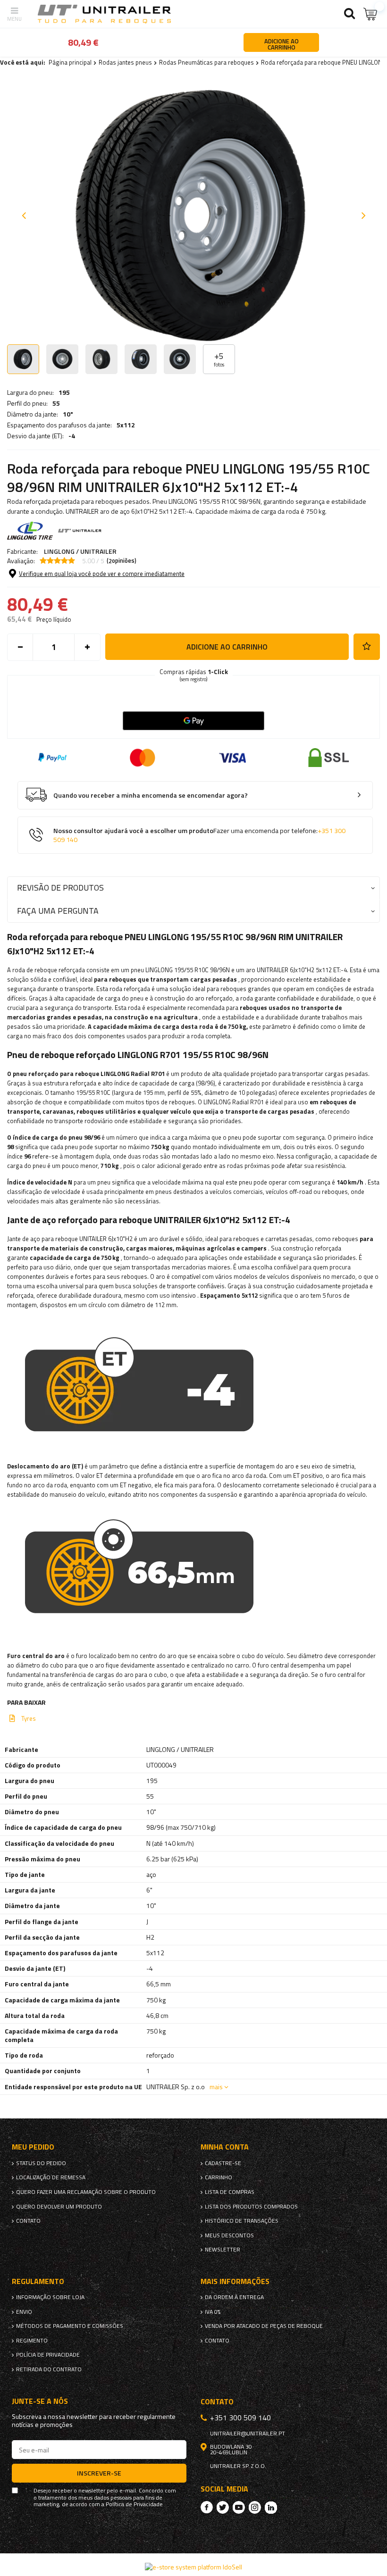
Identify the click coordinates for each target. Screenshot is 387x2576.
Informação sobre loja (50, 2297)
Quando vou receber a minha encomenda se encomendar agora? (151, 796)
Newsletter (223, 2250)
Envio (24, 2312)
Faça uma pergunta (58, 911)
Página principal (70, 62)
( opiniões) (122, 561)
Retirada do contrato (49, 2369)
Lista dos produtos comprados (251, 2207)
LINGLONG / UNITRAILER (80, 551)
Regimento (32, 2341)
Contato (28, 2221)
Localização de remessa (51, 2177)
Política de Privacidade (134, 2504)
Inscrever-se (99, 2473)
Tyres (29, 1718)
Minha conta (225, 2147)
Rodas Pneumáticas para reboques (206, 62)
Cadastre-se (223, 2163)
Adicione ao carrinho (227, 647)
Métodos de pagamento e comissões (70, 2326)
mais (216, 2087)
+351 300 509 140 (240, 2418)
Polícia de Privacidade (48, 2355)
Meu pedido (33, 2147)
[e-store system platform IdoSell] (193, 2567)
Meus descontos (229, 2235)
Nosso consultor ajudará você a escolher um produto (199, 835)
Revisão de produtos (60, 888)
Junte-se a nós (40, 2401)
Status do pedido (41, 2163)
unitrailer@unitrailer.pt (248, 2434)
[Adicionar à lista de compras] (367, 647)
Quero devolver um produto (59, 2207)
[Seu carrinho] (370, 14)
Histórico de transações (242, 2221)
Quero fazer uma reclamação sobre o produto (86, 2192)
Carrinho (219, 2177)
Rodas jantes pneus (125, 62)
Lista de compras (230, 2192)
